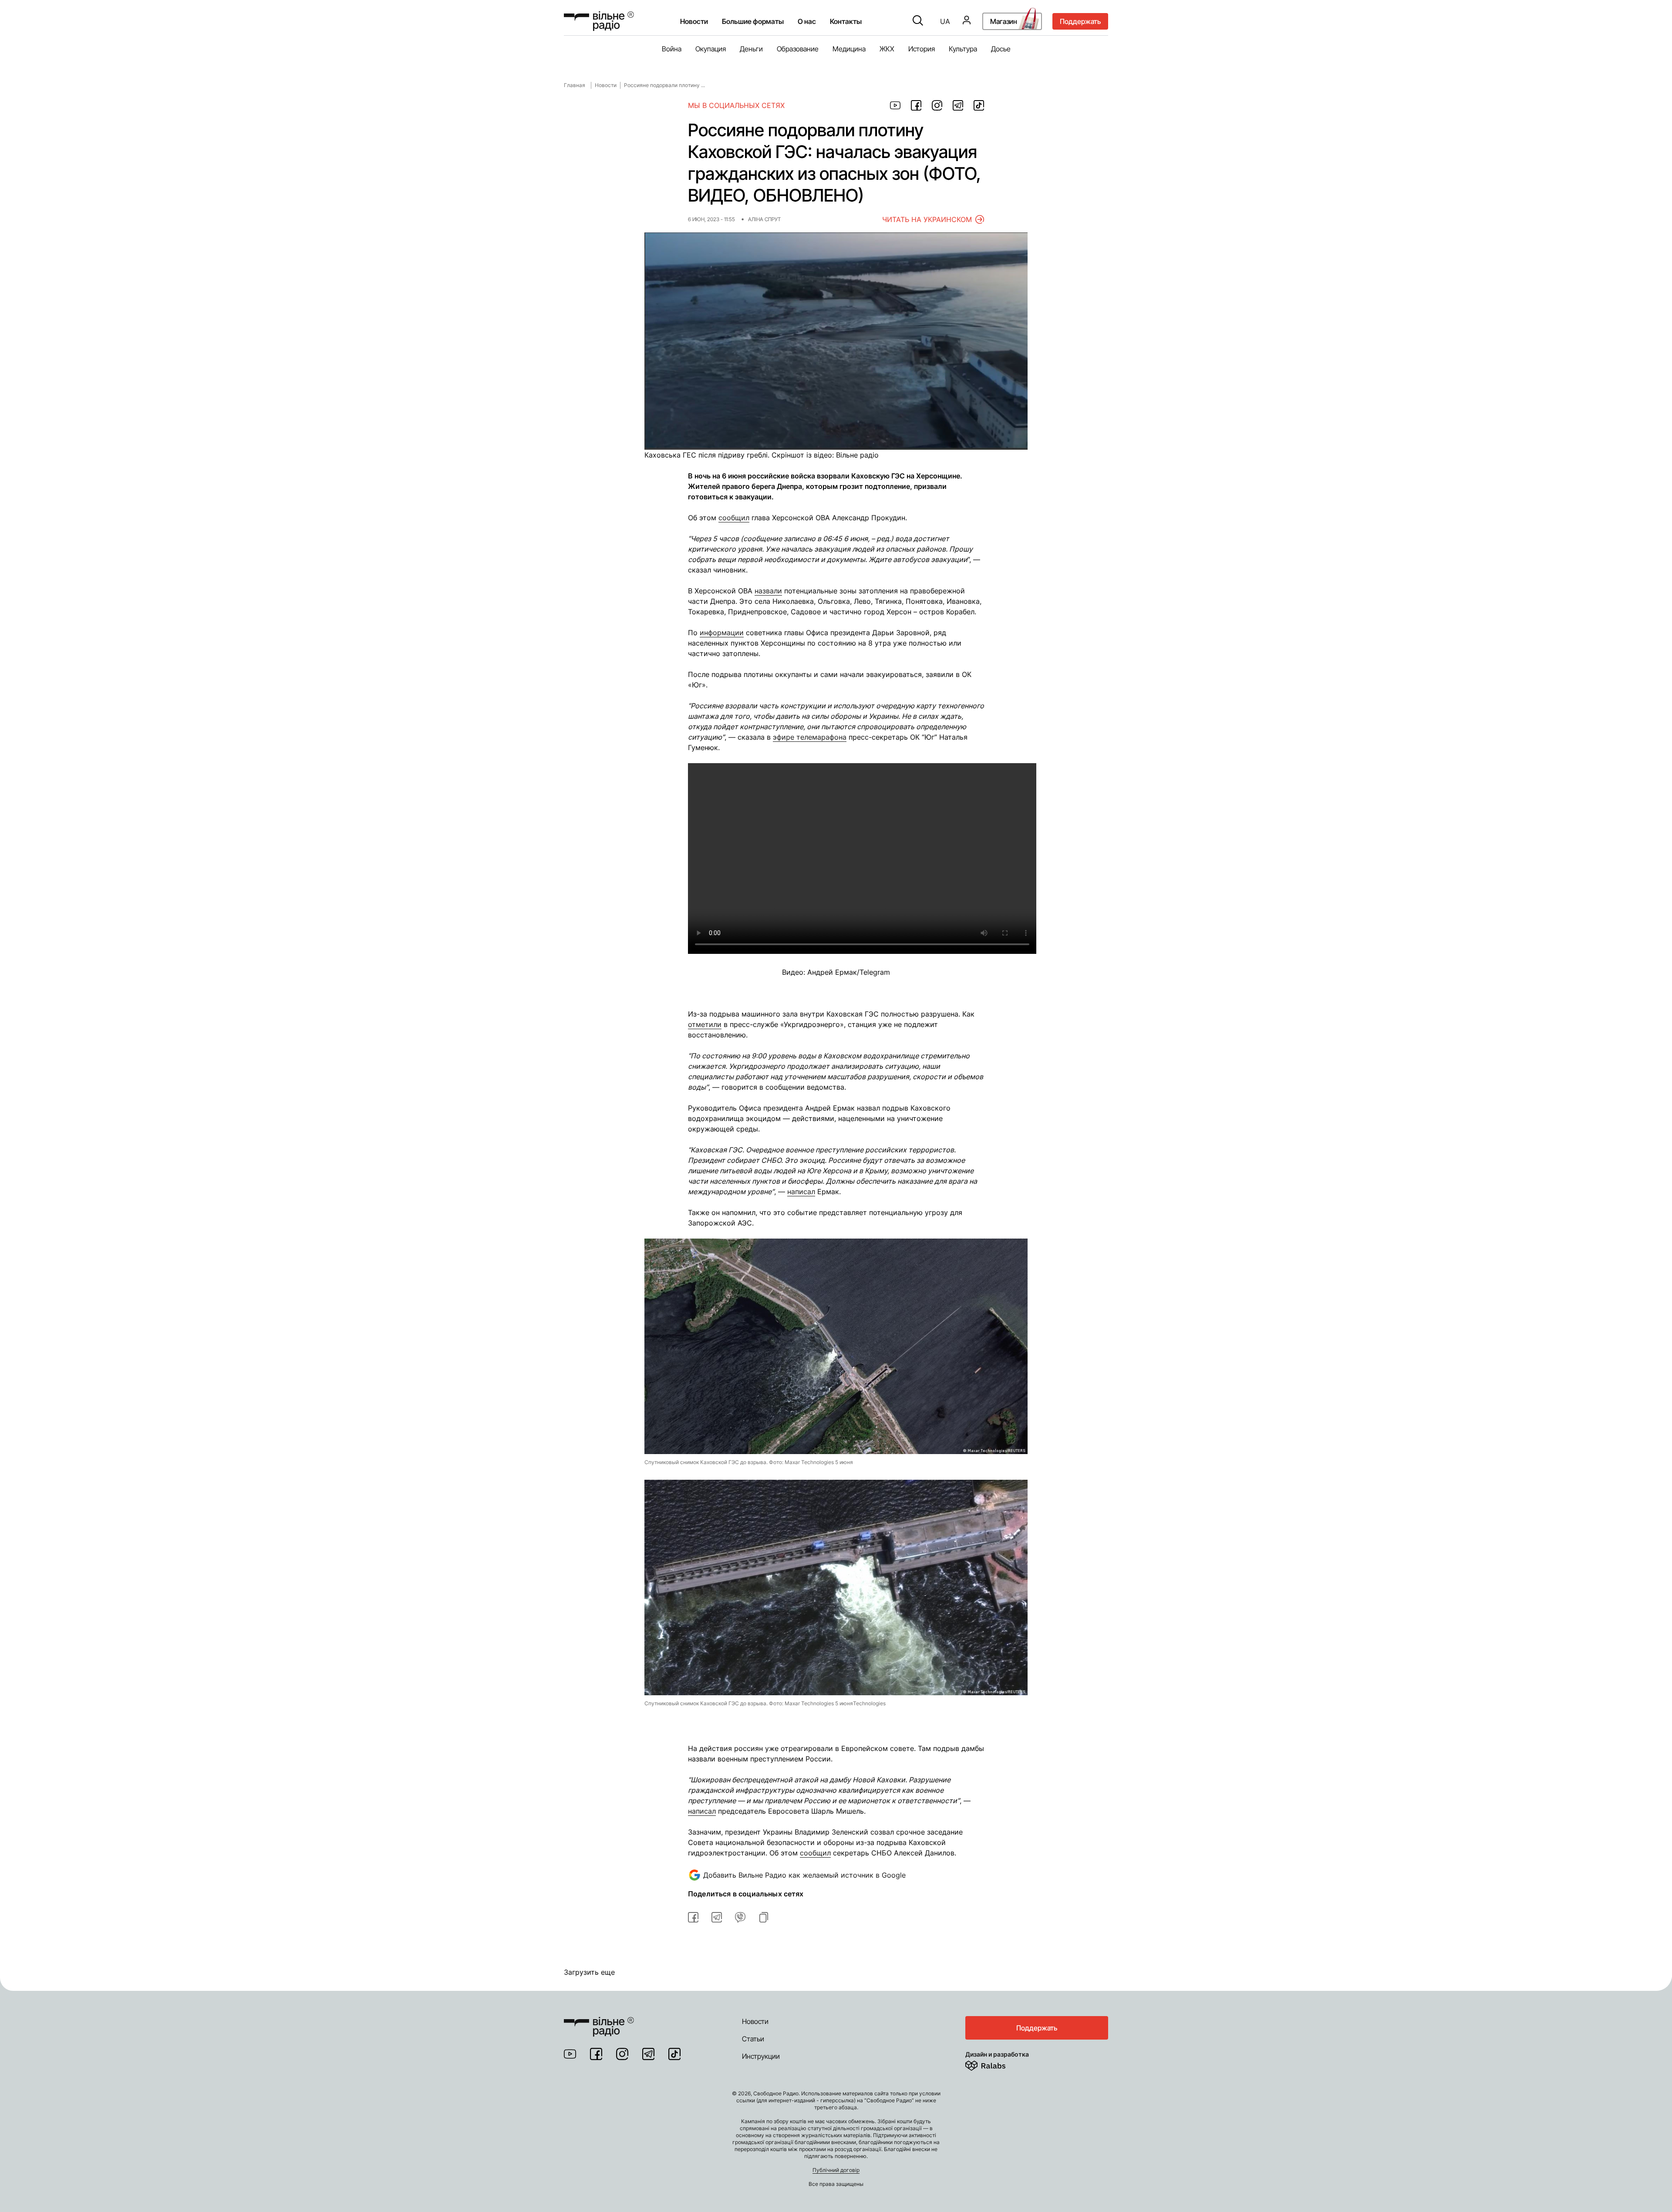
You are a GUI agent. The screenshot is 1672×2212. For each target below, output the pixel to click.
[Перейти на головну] (599, 2021)
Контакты (846, 21)
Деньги (751, 49)
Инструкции (761, 2056)
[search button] (918, 21)
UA (945, 21)
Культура (963, 49)
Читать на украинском (927, 219)
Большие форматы (753, 21)
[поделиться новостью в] (895, 105)
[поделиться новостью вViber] (740, 1917)
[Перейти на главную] (599, 21)
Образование (798, 49)
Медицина (849, 49)
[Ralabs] (996, 2064)
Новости (694, 21)
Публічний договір (836, 2170)
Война (672, 49)
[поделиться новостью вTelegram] (717, 1917)
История (922, 49)
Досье (1001, 49)
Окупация (711, 49)
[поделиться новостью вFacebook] (693, 1917)
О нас (807, 21)
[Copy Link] (764, 1917)
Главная (575, 85)
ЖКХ (887, 49)
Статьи (753, 2039)
